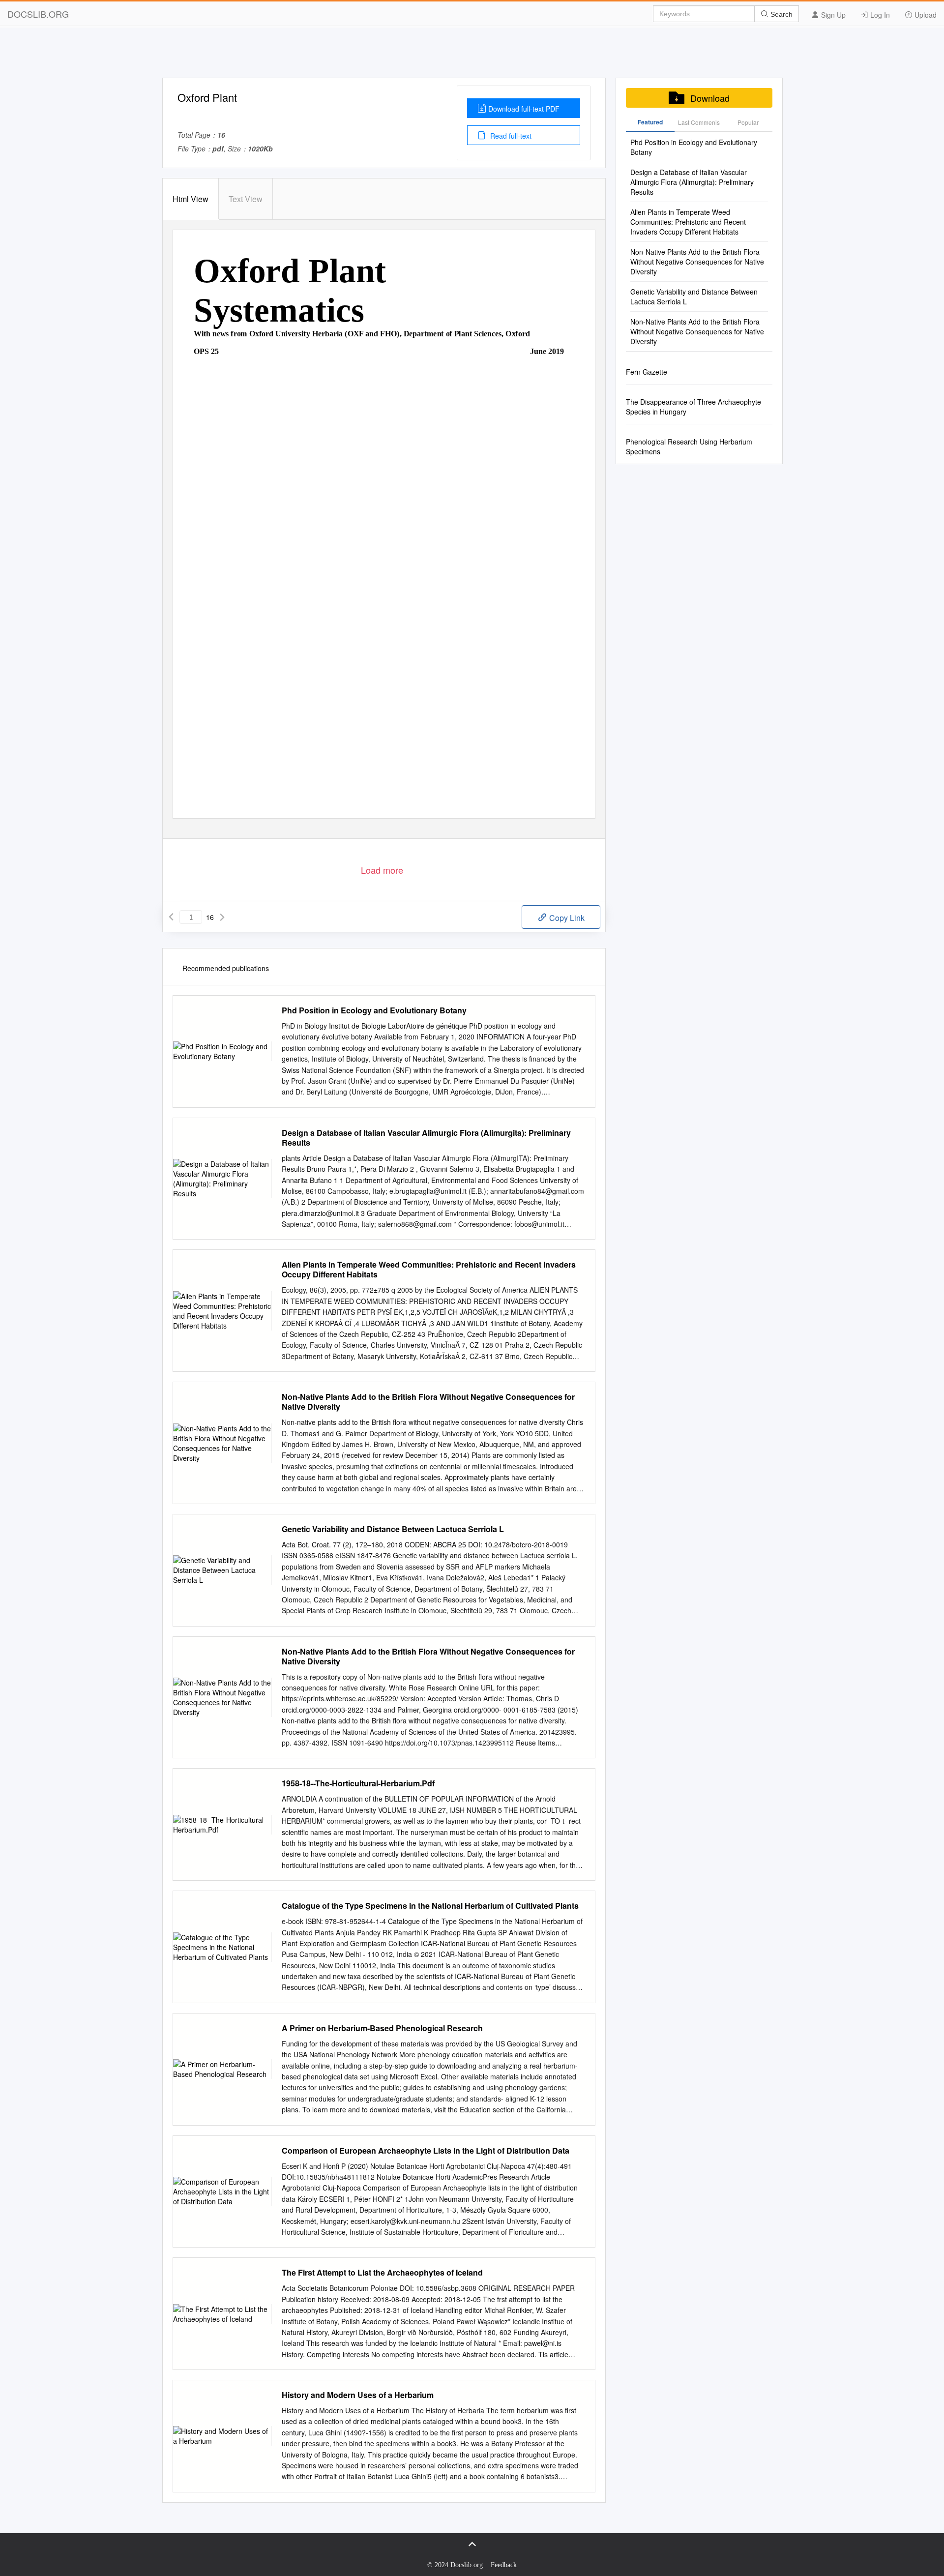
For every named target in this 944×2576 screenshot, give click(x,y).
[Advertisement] (472, 56)
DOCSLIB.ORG (38, 14)
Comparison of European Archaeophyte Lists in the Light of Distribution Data (426, 2151)
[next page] (222, 917)
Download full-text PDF (524, 109)
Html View (191, 199)
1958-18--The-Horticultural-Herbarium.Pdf (358, 1783)
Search (781, 14)
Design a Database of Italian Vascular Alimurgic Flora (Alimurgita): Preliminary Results (426, 1138)
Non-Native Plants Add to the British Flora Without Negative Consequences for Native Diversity (428, 1402)
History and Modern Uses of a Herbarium (358, 2395)
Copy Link (566, 918)
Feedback (504, 2565)
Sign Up (832, 15)
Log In (879, 15)
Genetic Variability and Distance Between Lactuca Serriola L (393, 1529)
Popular (748, 122)
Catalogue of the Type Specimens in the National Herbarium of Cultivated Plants (430, 1906)
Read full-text (510, 136)
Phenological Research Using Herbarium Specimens (689, 446)
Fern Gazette (647, 372)
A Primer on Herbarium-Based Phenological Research (382, 2028)
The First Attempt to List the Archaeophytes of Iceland (382, 2273)
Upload (925, 15)
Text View (246, 199)
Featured (650, 122)
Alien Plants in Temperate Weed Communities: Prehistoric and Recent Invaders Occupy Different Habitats (429, 1270)
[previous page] (171, 917)
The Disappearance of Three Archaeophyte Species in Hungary (693, 407)
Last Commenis (699, 122)
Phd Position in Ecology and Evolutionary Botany (374, 1010)
